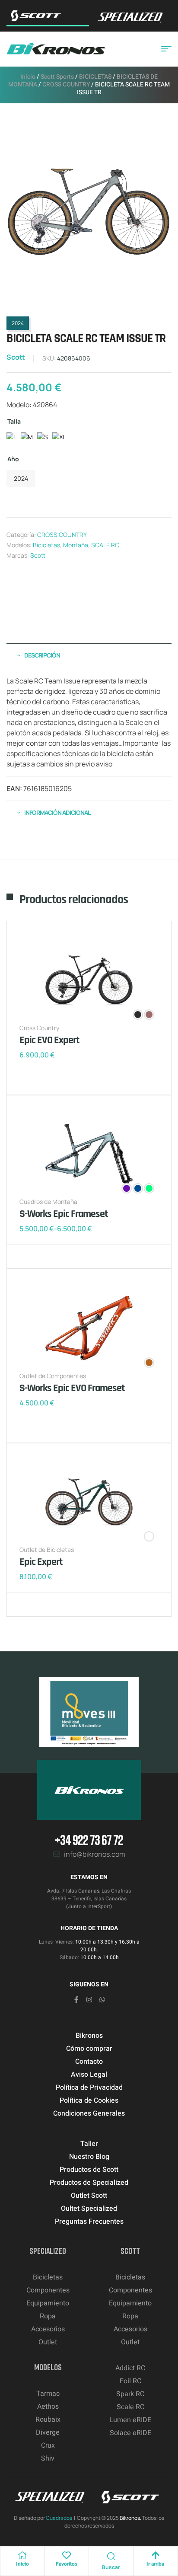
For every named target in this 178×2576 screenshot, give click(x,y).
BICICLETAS (95, 77)
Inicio (28, 77)
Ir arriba (155, 2564)
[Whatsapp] (102, 2000)
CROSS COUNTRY (66, 85)
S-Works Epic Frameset (64, 1214)
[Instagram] (89, 2000)
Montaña (76, 545)
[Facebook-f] (76, 2000)
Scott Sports (57, 77)
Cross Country (39, 1028)
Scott (16, 357)
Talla (14, 421)
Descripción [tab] (42, 655)
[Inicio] (22, 2555)
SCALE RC (105, 545)
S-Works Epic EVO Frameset (72, 1388)
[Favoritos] (67, 2555)
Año (13, 459)
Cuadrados (59, 2518)
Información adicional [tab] (57, 812)
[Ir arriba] (156, 2555)
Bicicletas (46, 545)
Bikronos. (130, 2518)
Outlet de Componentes (53, 1376)
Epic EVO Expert (49, 1040)
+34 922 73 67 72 (89, 1840)
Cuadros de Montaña (48, 1202)
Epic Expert (41, 1562)
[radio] (11, 439)
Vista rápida (54, 1083)
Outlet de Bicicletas (47, 1550)
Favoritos (67, 2564)
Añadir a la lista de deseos (28, 1083)
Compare (41, 1083)
